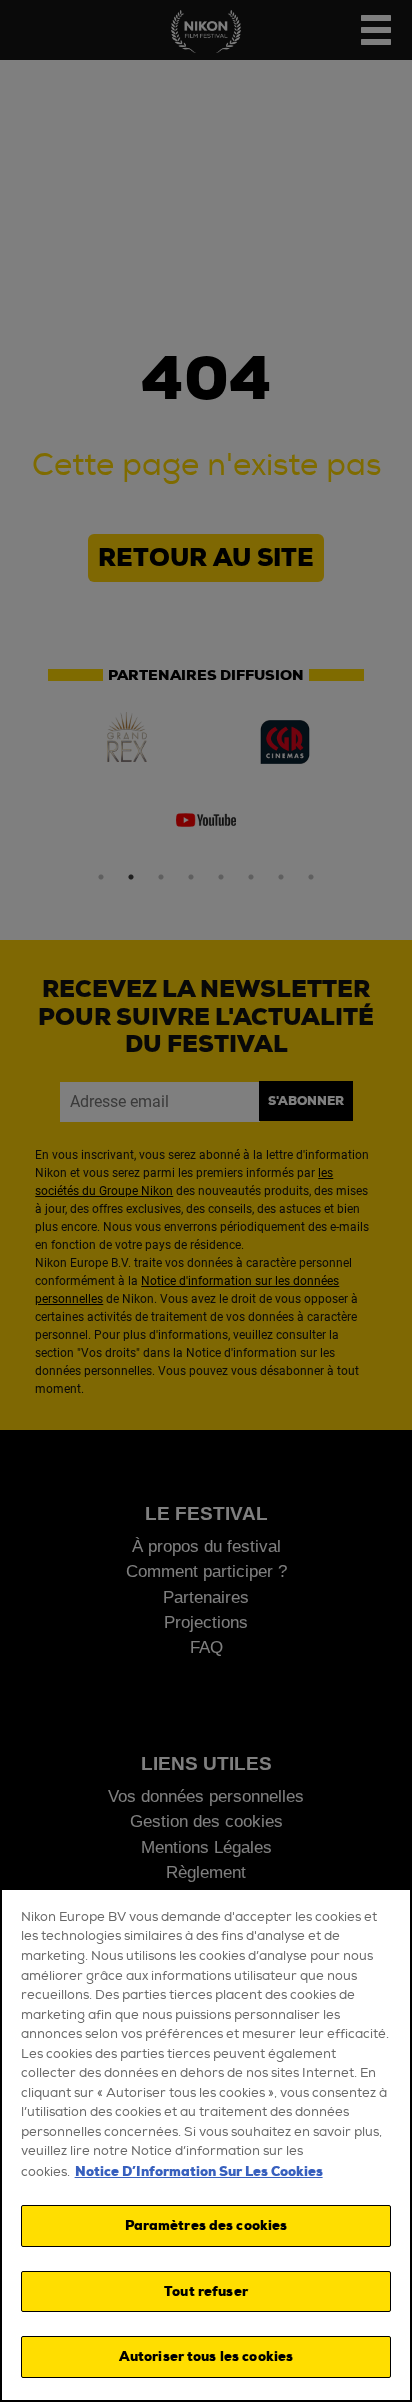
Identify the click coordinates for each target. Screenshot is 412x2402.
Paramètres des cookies (206, 2225)
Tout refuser (206, 2291)
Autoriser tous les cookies (206, 2356)
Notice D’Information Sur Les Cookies (199, 2171)
